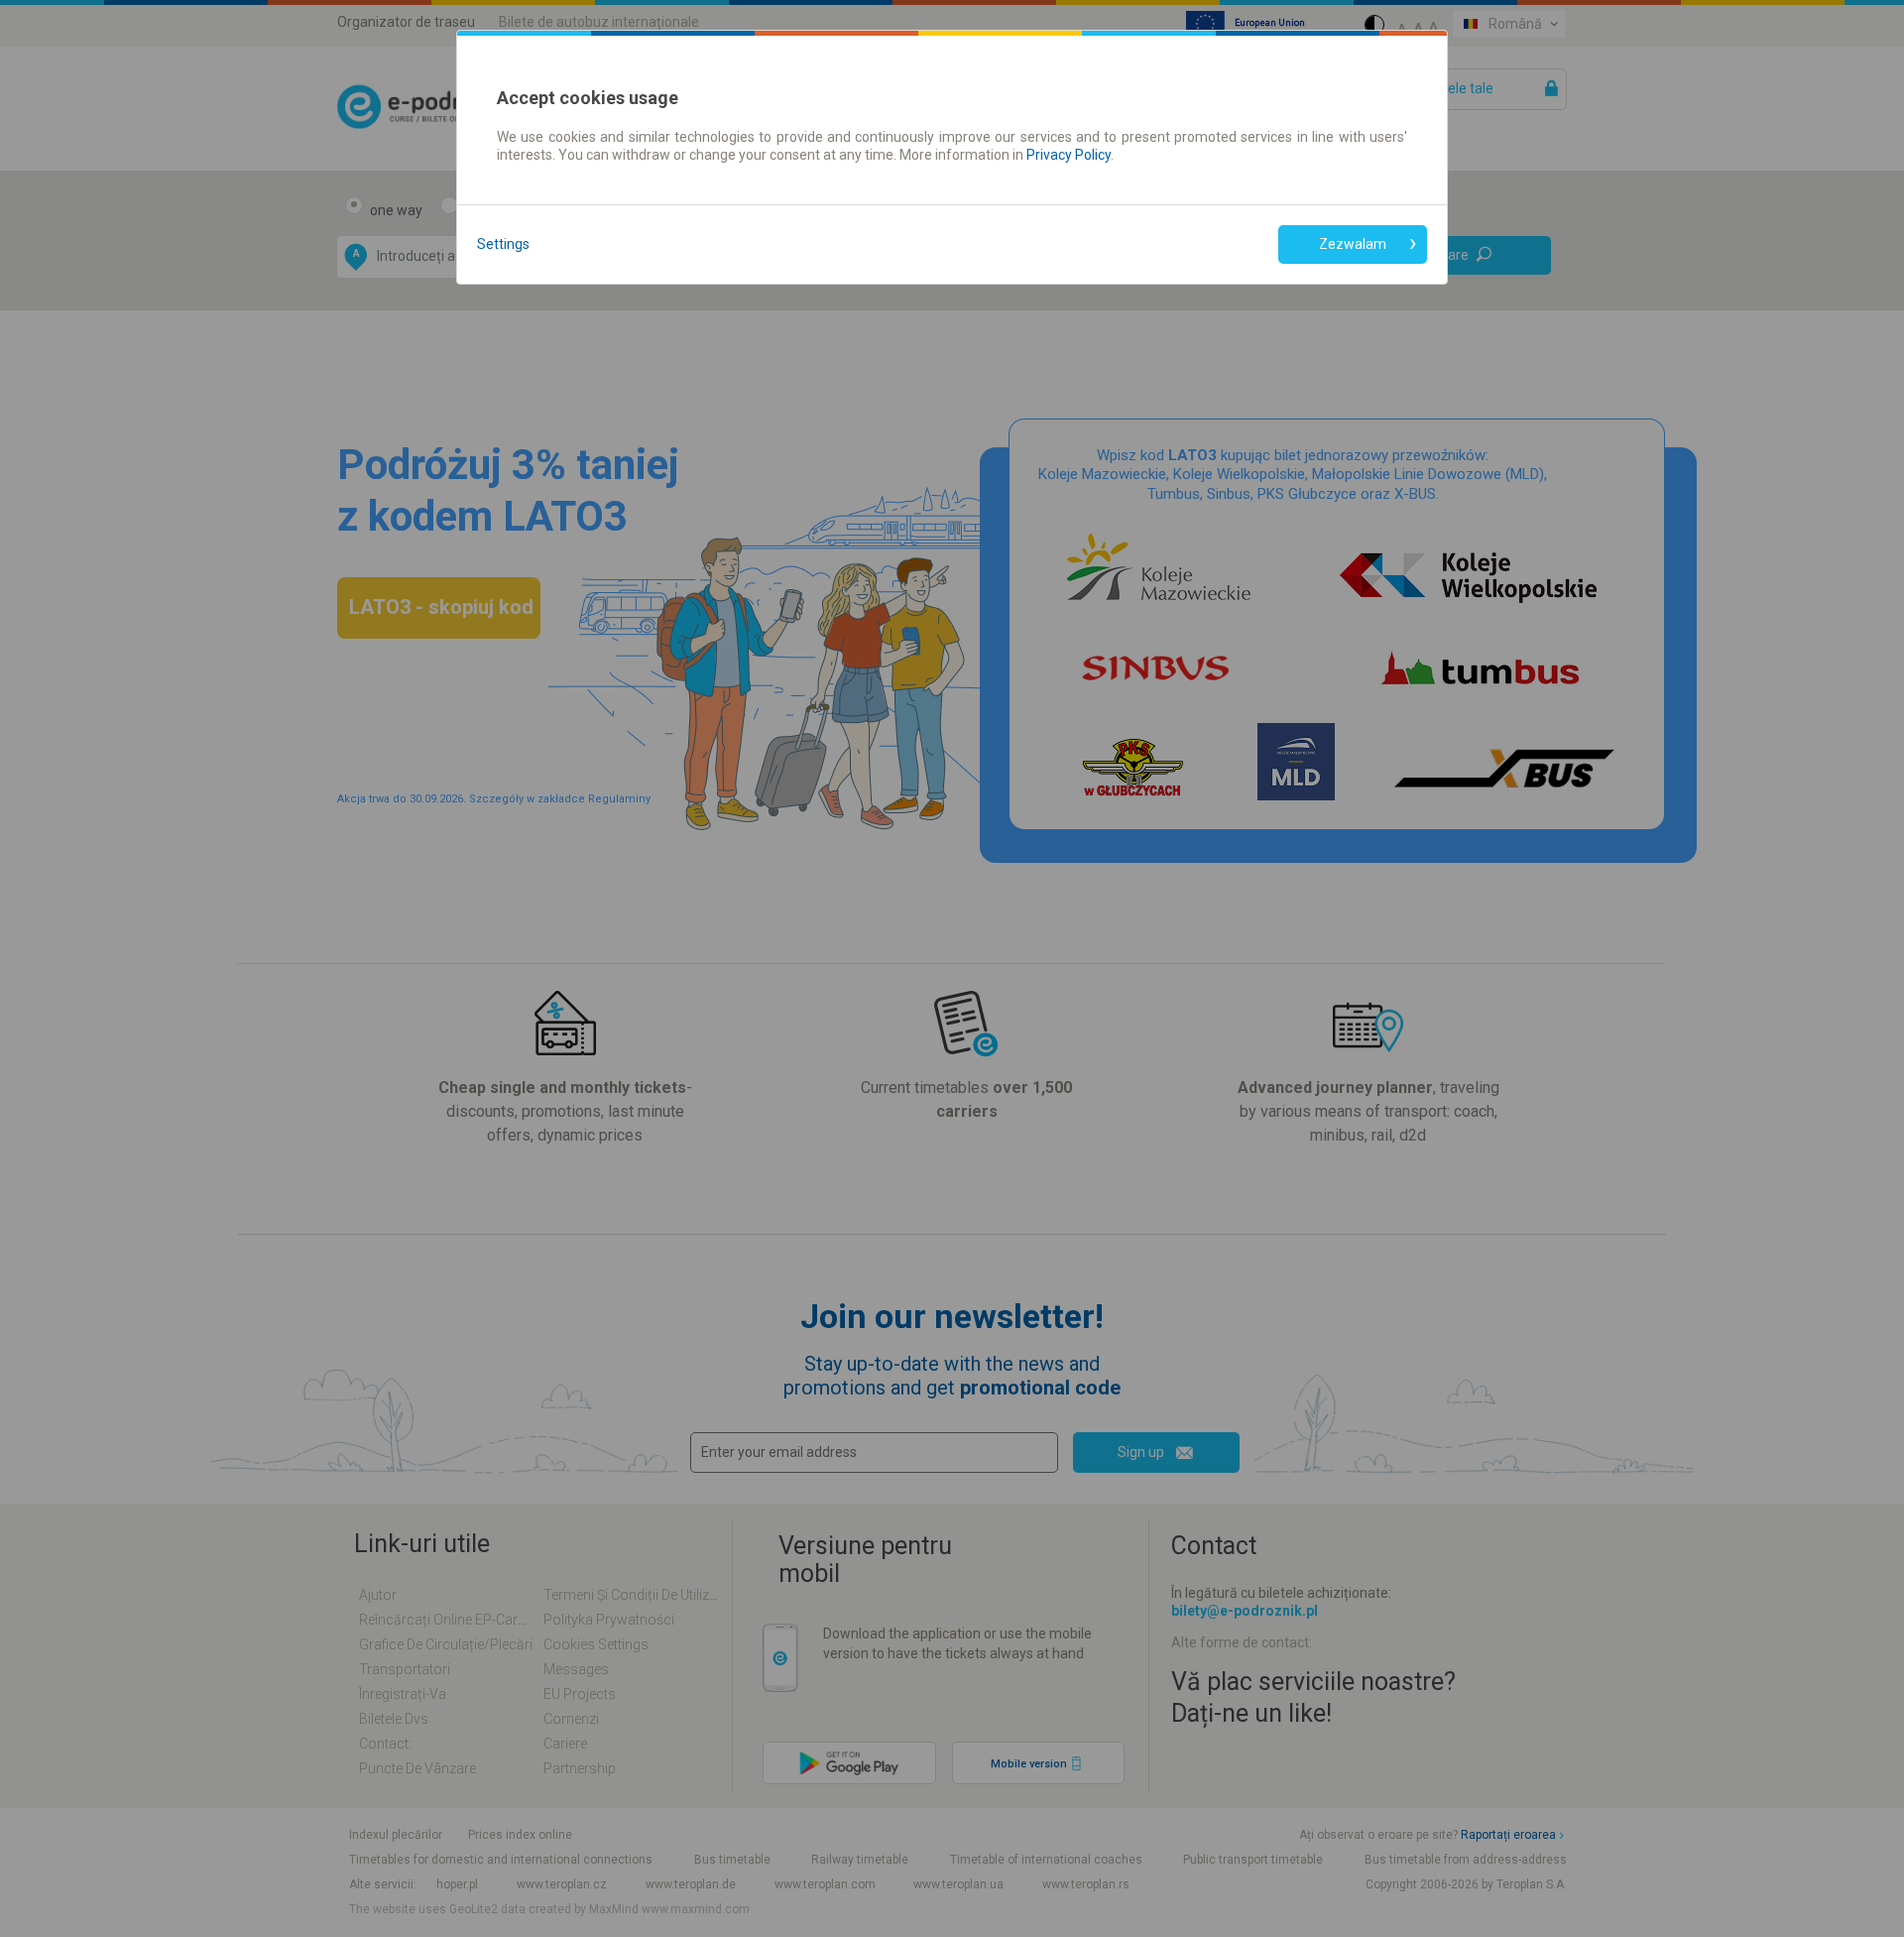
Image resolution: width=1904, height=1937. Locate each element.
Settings (503, 244)
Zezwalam (1353, 244)
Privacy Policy (1069, 155)
